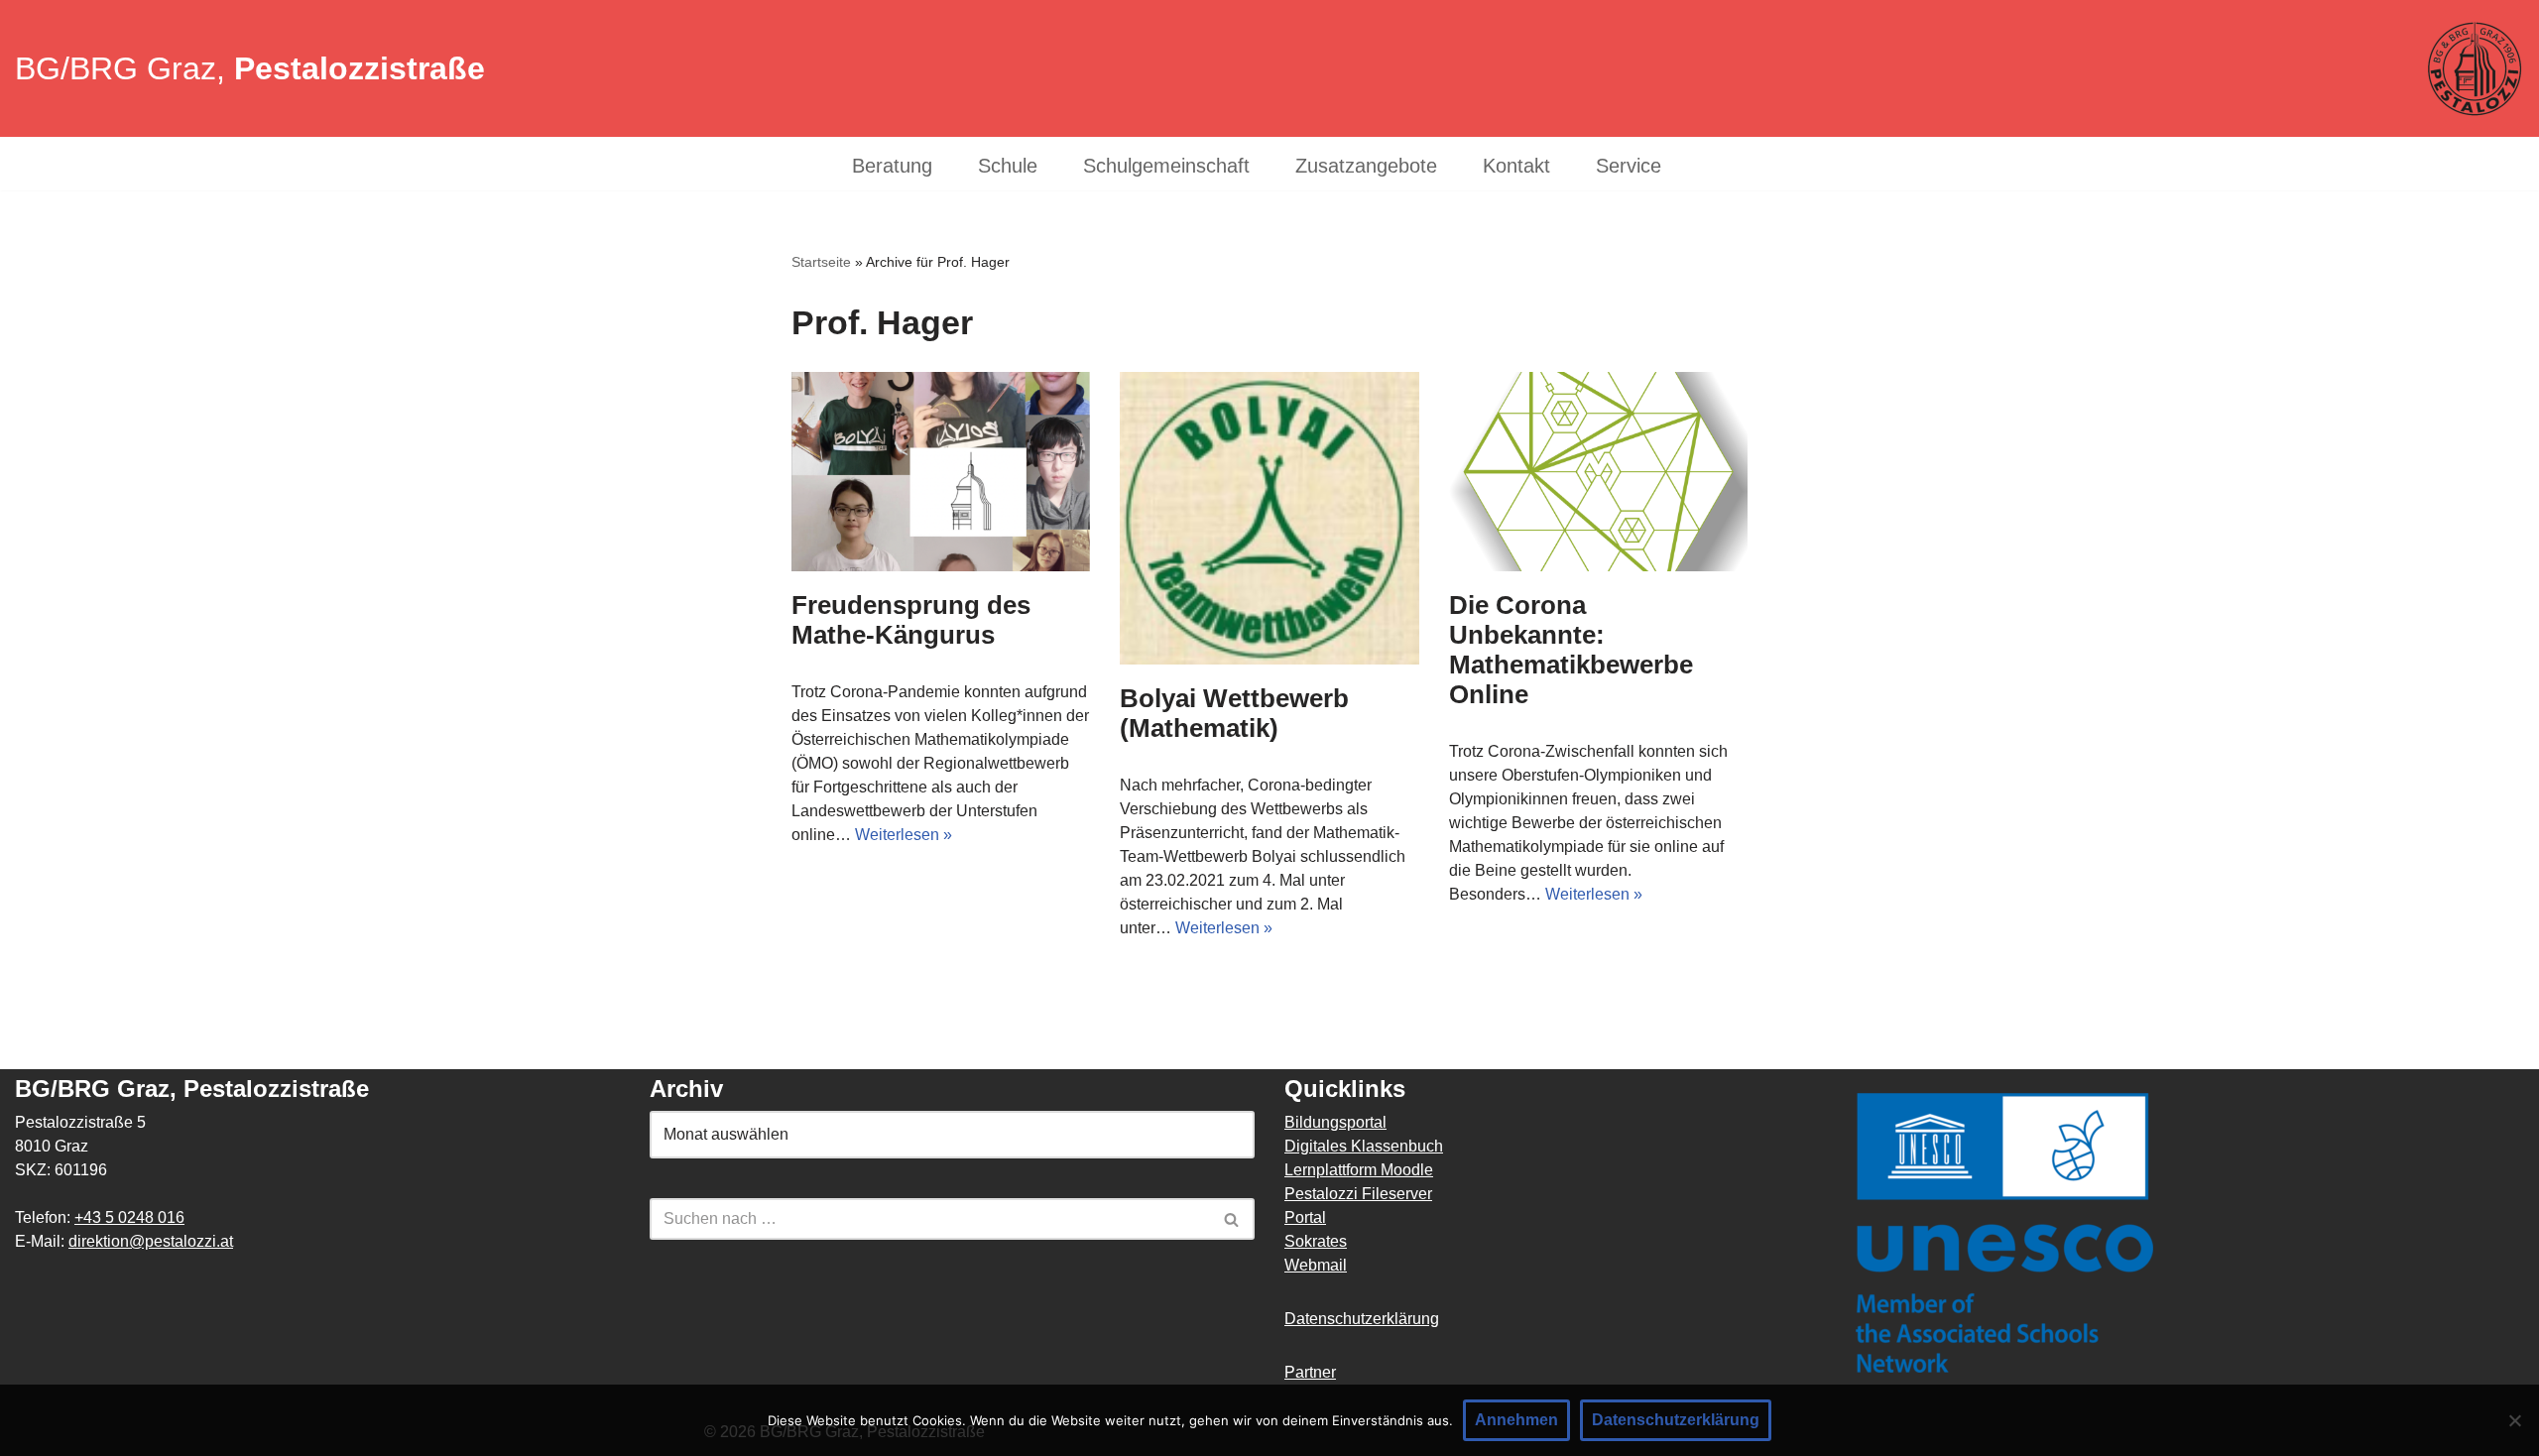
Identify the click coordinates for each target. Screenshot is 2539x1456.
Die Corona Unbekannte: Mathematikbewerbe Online (1571, 650)
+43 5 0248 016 (129, 1217)
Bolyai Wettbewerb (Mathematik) (1234, 713)
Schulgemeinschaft (1166, 166)
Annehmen (1516, 1420)
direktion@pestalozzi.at (151, 1241)
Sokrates (1316, 1241)
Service (1629, 166)
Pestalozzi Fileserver (1358, 1194)
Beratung (892, 166)
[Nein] (2514, 1420)
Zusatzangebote (1366, 166)
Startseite (821, 262)
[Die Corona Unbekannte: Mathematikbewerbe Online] (1599, 472)
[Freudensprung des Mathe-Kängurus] (941, 472)
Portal (1305, 1217)
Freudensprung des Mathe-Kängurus (911, 620)
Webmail (1316, 1265)
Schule (1008, 166)
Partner (1310, 1372)
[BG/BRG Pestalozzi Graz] (2475, 69)
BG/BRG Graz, (250, 68)
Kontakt (1516, 166)
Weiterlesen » (904, 835)
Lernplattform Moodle (1359, 1170)
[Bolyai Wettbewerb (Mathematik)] (1269, 518)
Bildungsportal (1335, 1122)
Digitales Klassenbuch (1364, 1146)
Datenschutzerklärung (1362, 1319)
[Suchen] (1232, 1219)
